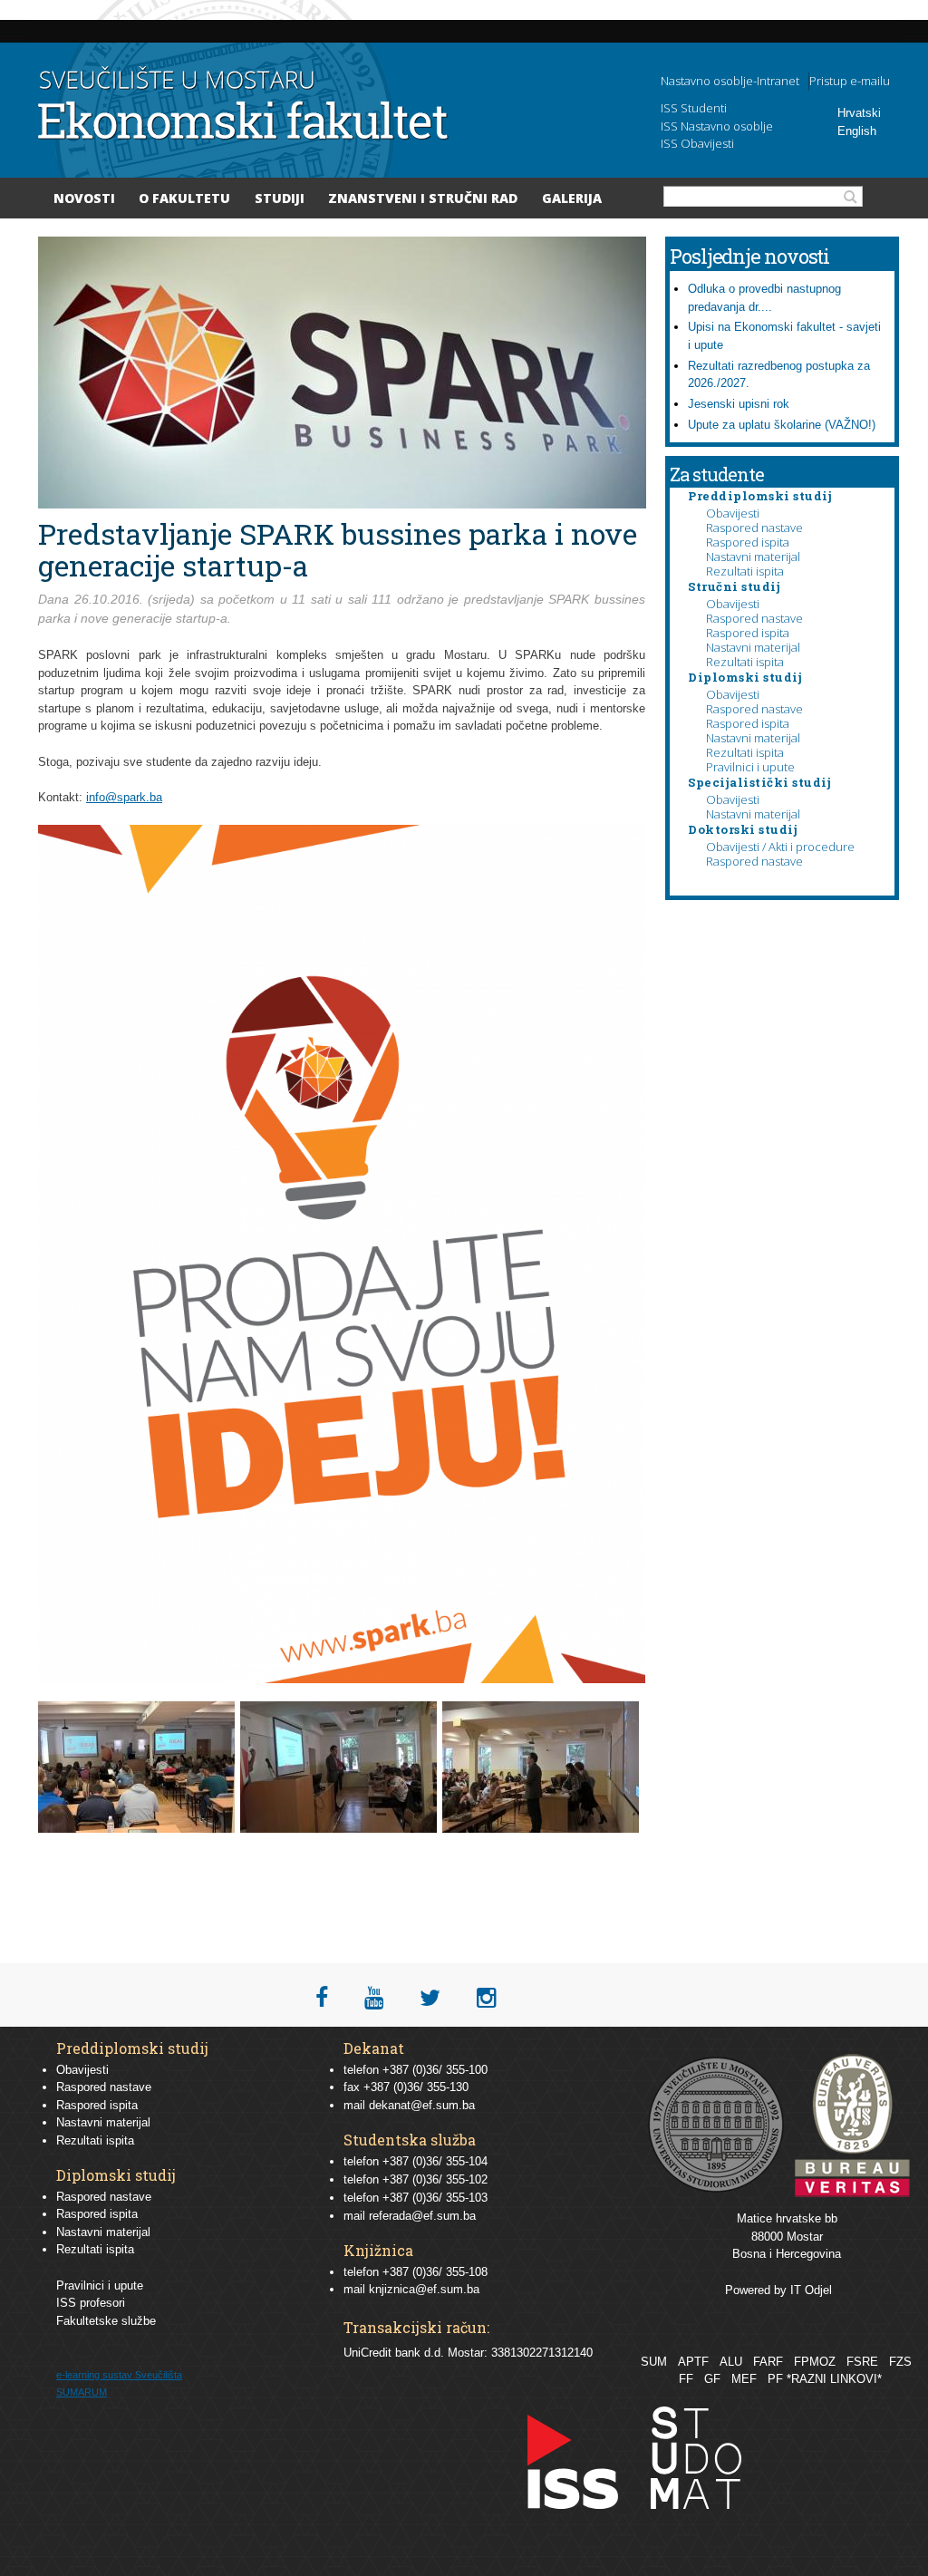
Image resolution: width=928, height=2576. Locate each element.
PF (775, 2379)
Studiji (280, 198)
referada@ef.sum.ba (422, 2216)
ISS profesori (91, 2303)
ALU (731, 2362)
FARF (768, 2362)
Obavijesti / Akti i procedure (780, 847)
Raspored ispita (748, 542)
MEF (744, 2379)
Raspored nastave (754, 528)
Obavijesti (733, 513)
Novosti (84, 198)
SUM (654, 2362)
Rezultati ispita (745, 571)
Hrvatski (859, 113)
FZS (900, 2362)
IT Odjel (811, 2290)
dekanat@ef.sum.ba (422, 2105)
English (857, 131)
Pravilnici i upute (750, 767)
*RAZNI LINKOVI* (834, 2379)
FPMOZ (815, 2362)
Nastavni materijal (753, 557)
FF (686, 2379)
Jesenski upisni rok (739, 404)
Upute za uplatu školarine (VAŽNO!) (782, 425)
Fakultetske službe (106, 2321)
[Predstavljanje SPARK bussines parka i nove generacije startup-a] (139, 1829)
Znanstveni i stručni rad (423, 198)
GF (712, 2379)
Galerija (572, 198)
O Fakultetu (184, 198)
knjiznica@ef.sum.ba (424, 2289)
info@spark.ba (124, 797)
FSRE (862, 2362)
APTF (693, 2362)
